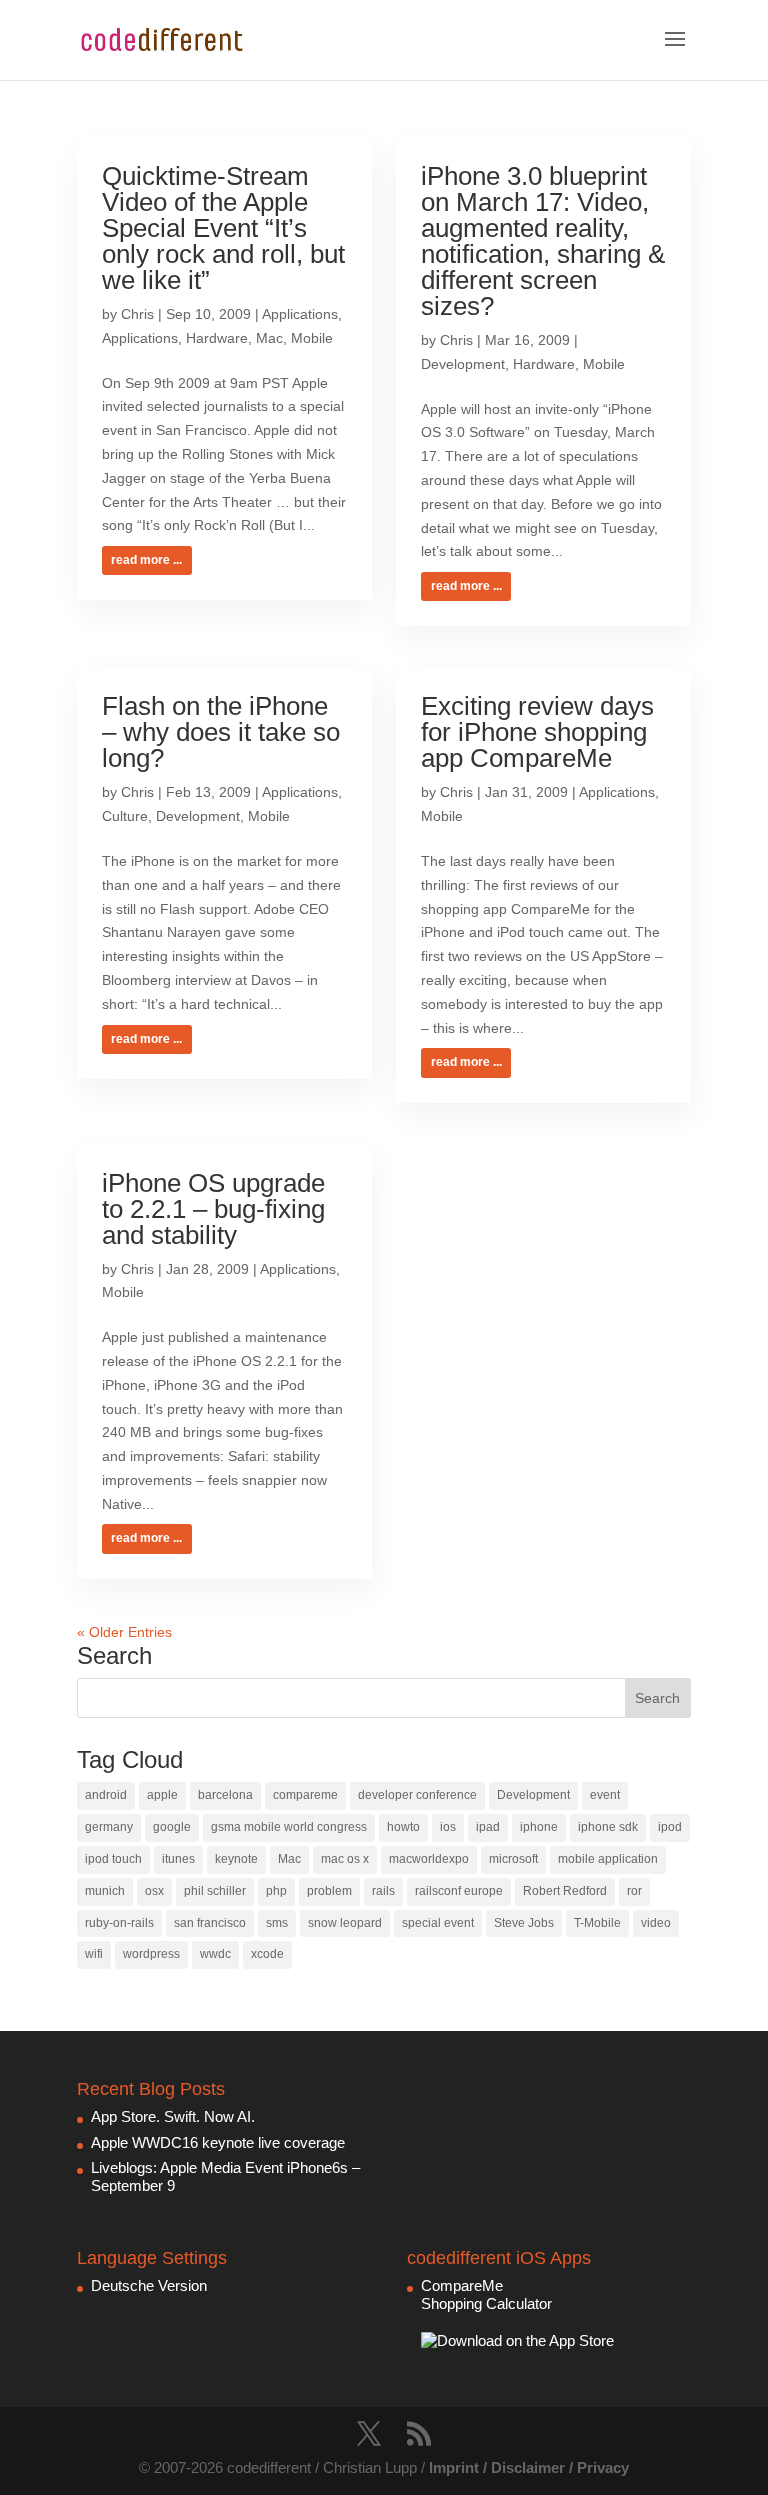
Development (463, 364)
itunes (178, 1859)
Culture (125, 816)
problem (329, 1891)
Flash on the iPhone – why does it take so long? (221, 732)
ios (448, 1827)
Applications (300, 314)
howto (403, 1827)
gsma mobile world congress (289, 1827)
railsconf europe (459, 1891)
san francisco (210, 1923)
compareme (305, 1795)
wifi (94, 1954)
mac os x (345, 1859)
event (605, 1795)
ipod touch (113, 1859)
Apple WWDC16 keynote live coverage (218, 2142)
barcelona (225, 1795)
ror (634, 1891)
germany (109, 1827)
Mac (269, 338)
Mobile (312, 338)
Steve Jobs (524, 1923)
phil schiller (215, 1891)
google (172, 1827)
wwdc (215, 1954)
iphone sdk (608, 1827)
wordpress (151, 1954)
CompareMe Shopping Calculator (486, 2294)
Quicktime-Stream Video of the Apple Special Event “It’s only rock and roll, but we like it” (223, 228)
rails (383, 1891)
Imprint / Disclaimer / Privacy (529, 2467)
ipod (670, 1827)
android (106, 1795)
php (276, 1891)
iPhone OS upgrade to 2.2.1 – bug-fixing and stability (213, 1209)
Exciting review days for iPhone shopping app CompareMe (537, 732)
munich (105, 1891)
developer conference (417, 1795)
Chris (137, 314)
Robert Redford (565, 1891)
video (656, 1923)
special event (438, 1923)
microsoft (513, 1859)
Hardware (217, 338)
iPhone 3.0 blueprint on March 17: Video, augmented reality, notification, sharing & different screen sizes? (543, 241)
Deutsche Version (149, 2285)
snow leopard (345, 1923)
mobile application (608, 1859)
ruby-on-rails (119, 1923)
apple (162, 1795)
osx (154, 1891)
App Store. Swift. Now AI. (173, 2116)
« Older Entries (124, 1632)
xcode (267, 1954)
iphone (539, 1827)
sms (277, 1923)
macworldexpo (429, 1859)
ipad (488, 1827)
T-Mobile (597, 1923)
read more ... (146, 560)
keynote (236, 1859)
